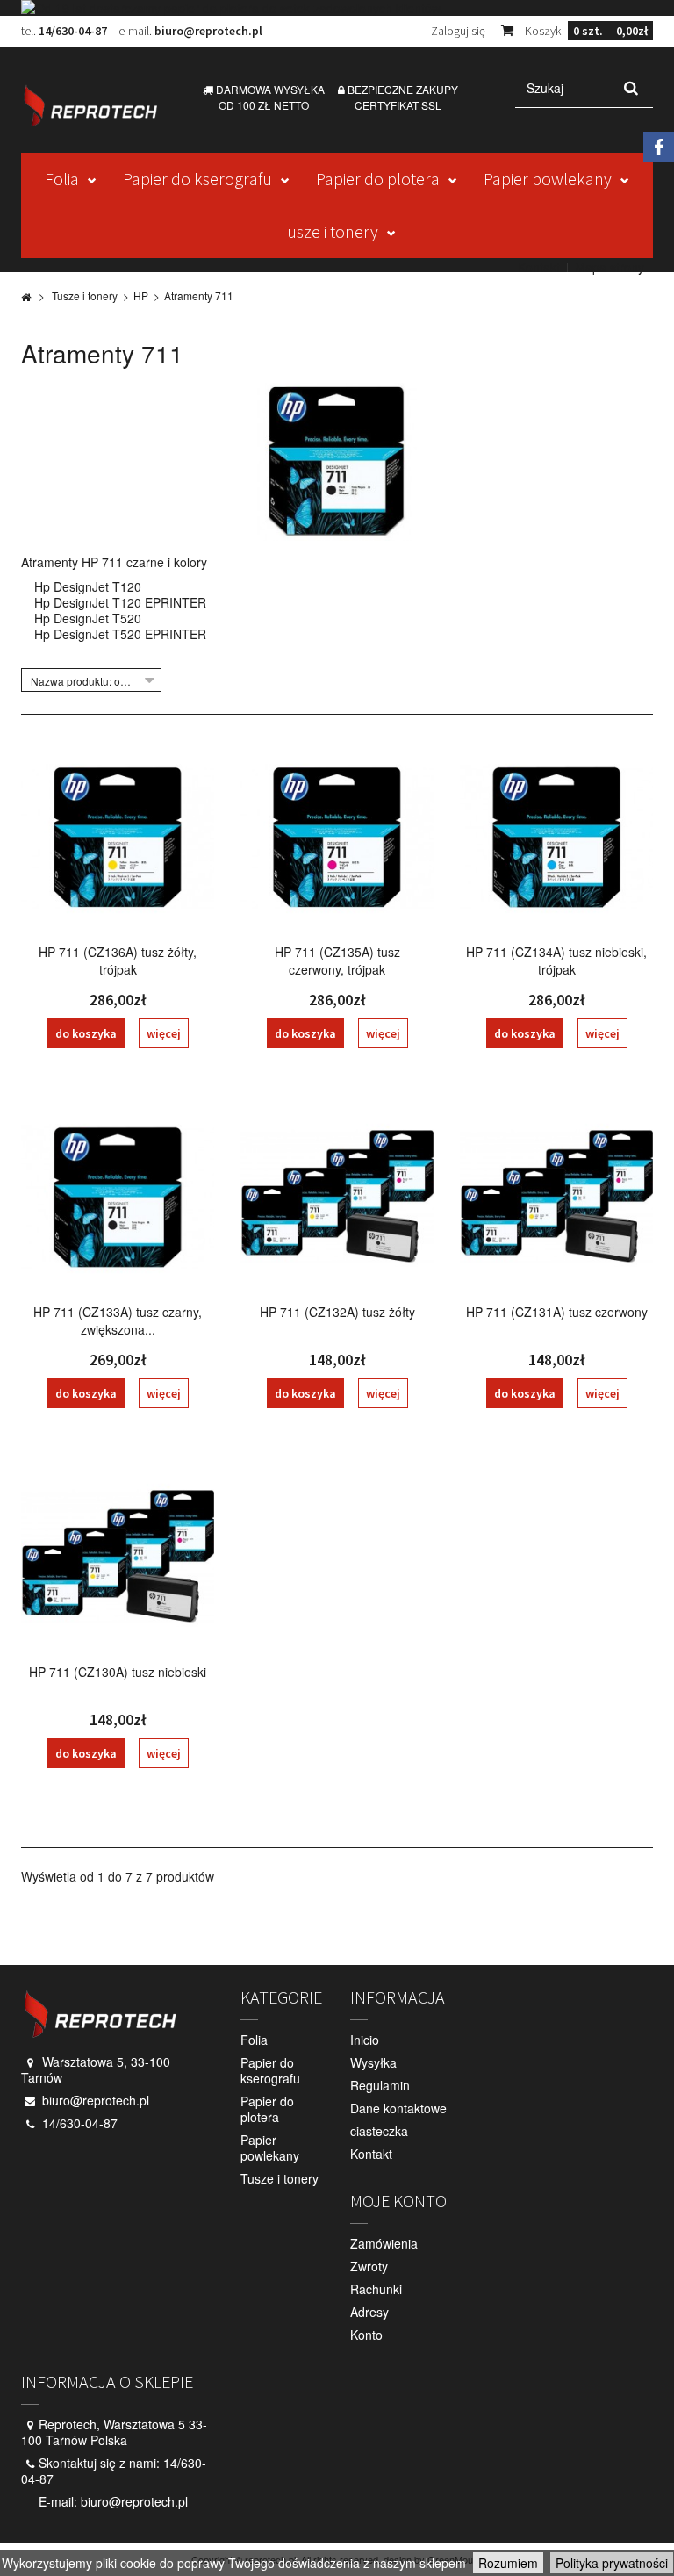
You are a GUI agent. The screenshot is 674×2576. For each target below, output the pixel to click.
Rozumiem (508, 2563)
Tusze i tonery (328, 231)
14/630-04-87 (73, 31)
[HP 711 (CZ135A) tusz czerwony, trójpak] (337, 838)
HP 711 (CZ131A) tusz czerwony (557, 1312)
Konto (366, 2335)
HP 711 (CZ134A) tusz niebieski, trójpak (556, 961)
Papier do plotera (378, 179)
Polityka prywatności (612, 2563)
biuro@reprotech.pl (208, 31)
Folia (62, 179)
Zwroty (369, 2266)
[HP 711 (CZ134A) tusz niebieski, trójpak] (556, 838)
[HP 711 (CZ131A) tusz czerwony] (556, 1198)
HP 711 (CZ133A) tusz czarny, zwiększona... (118, 1320)
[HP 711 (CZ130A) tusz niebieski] (118, 1558)
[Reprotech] (90, 105)
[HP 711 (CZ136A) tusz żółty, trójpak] (118, 838)
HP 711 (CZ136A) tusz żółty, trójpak (118, 961)
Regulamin (380, 2085)
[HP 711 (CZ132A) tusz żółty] (337, 1198)
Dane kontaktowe (398, 2108)
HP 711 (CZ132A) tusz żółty (337, 1312)
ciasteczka (379, 2131)
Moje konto (398, 2201)
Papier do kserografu (197, 179)
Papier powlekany (548, 179)
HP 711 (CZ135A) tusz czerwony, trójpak (337, 961)
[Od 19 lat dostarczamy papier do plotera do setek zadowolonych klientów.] (337, 8)
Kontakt (539, 267)
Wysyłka (373, 2062)
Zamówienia (384, 2243)
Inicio (365, 2040)
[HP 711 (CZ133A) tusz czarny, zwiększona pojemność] (118, 1198)
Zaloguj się (458, 31)
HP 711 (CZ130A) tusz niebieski (118, 1672)
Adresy (369, 2312)
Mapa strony (609, 267)
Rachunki (376, 2289)
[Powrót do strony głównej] (26, 296)
